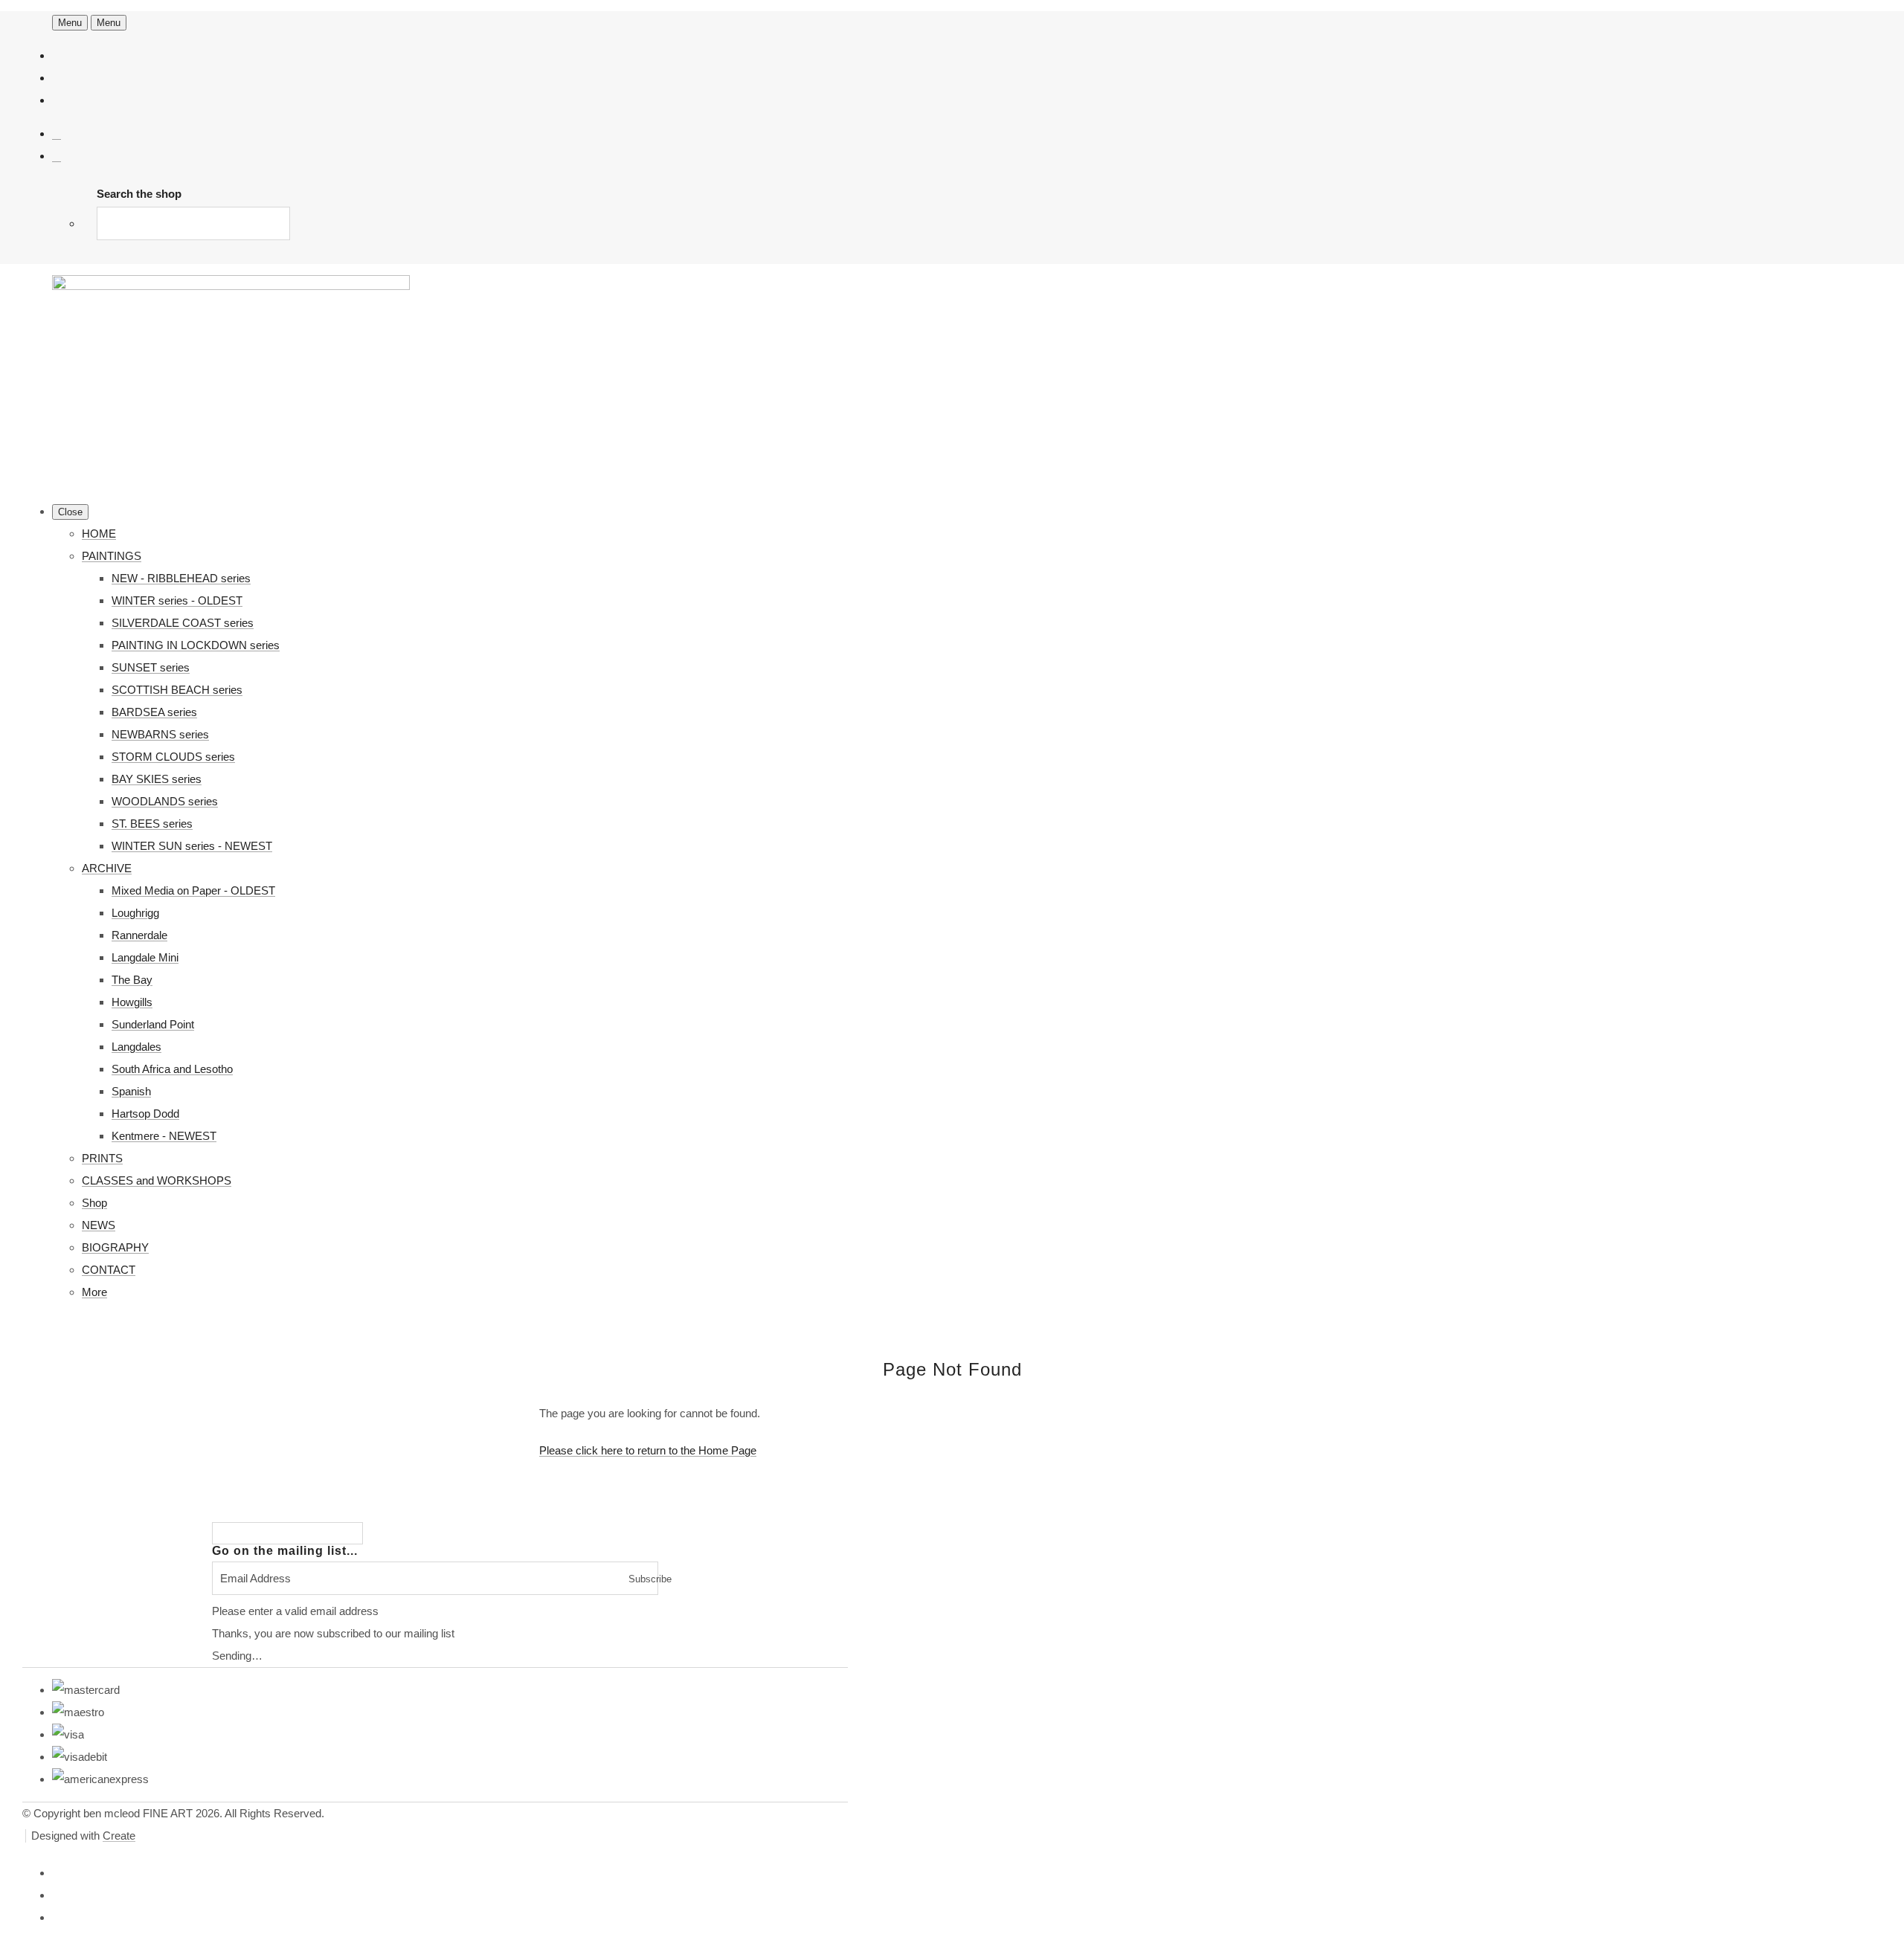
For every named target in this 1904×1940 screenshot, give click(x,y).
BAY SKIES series (157, 779)
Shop (94, 1203)
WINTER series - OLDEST (177, 600)
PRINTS (102, 1158)
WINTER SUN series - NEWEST (192, 846)
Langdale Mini (145, 957)
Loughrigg (135, 913)
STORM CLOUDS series (173, 757)
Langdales (136, 1047)
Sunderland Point (153, 1024)
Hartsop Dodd (145, 1114)
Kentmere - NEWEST (164, 1136)
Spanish (131, 1091)
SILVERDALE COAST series (183, 623)
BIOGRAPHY (115, 1247)
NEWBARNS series (160, 734)
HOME (99, 534)
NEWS (99, 1225)
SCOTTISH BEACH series (177, 690)
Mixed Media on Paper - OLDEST (193, 890)
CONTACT (109, 1270)
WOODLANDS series (165, 801)
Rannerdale (139, 935)
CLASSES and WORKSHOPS (157, 1180)
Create (119, 1836)
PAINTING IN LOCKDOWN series (196, 645)
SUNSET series (151, 667)
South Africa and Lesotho (172, 1069)
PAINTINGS (112, 556)
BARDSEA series (154, 712)
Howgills (132, 1002)
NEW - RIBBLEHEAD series (181, 578)
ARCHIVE (107, 868)
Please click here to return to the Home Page (648, 1450)
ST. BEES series (152, 824)
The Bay (132, 980)
